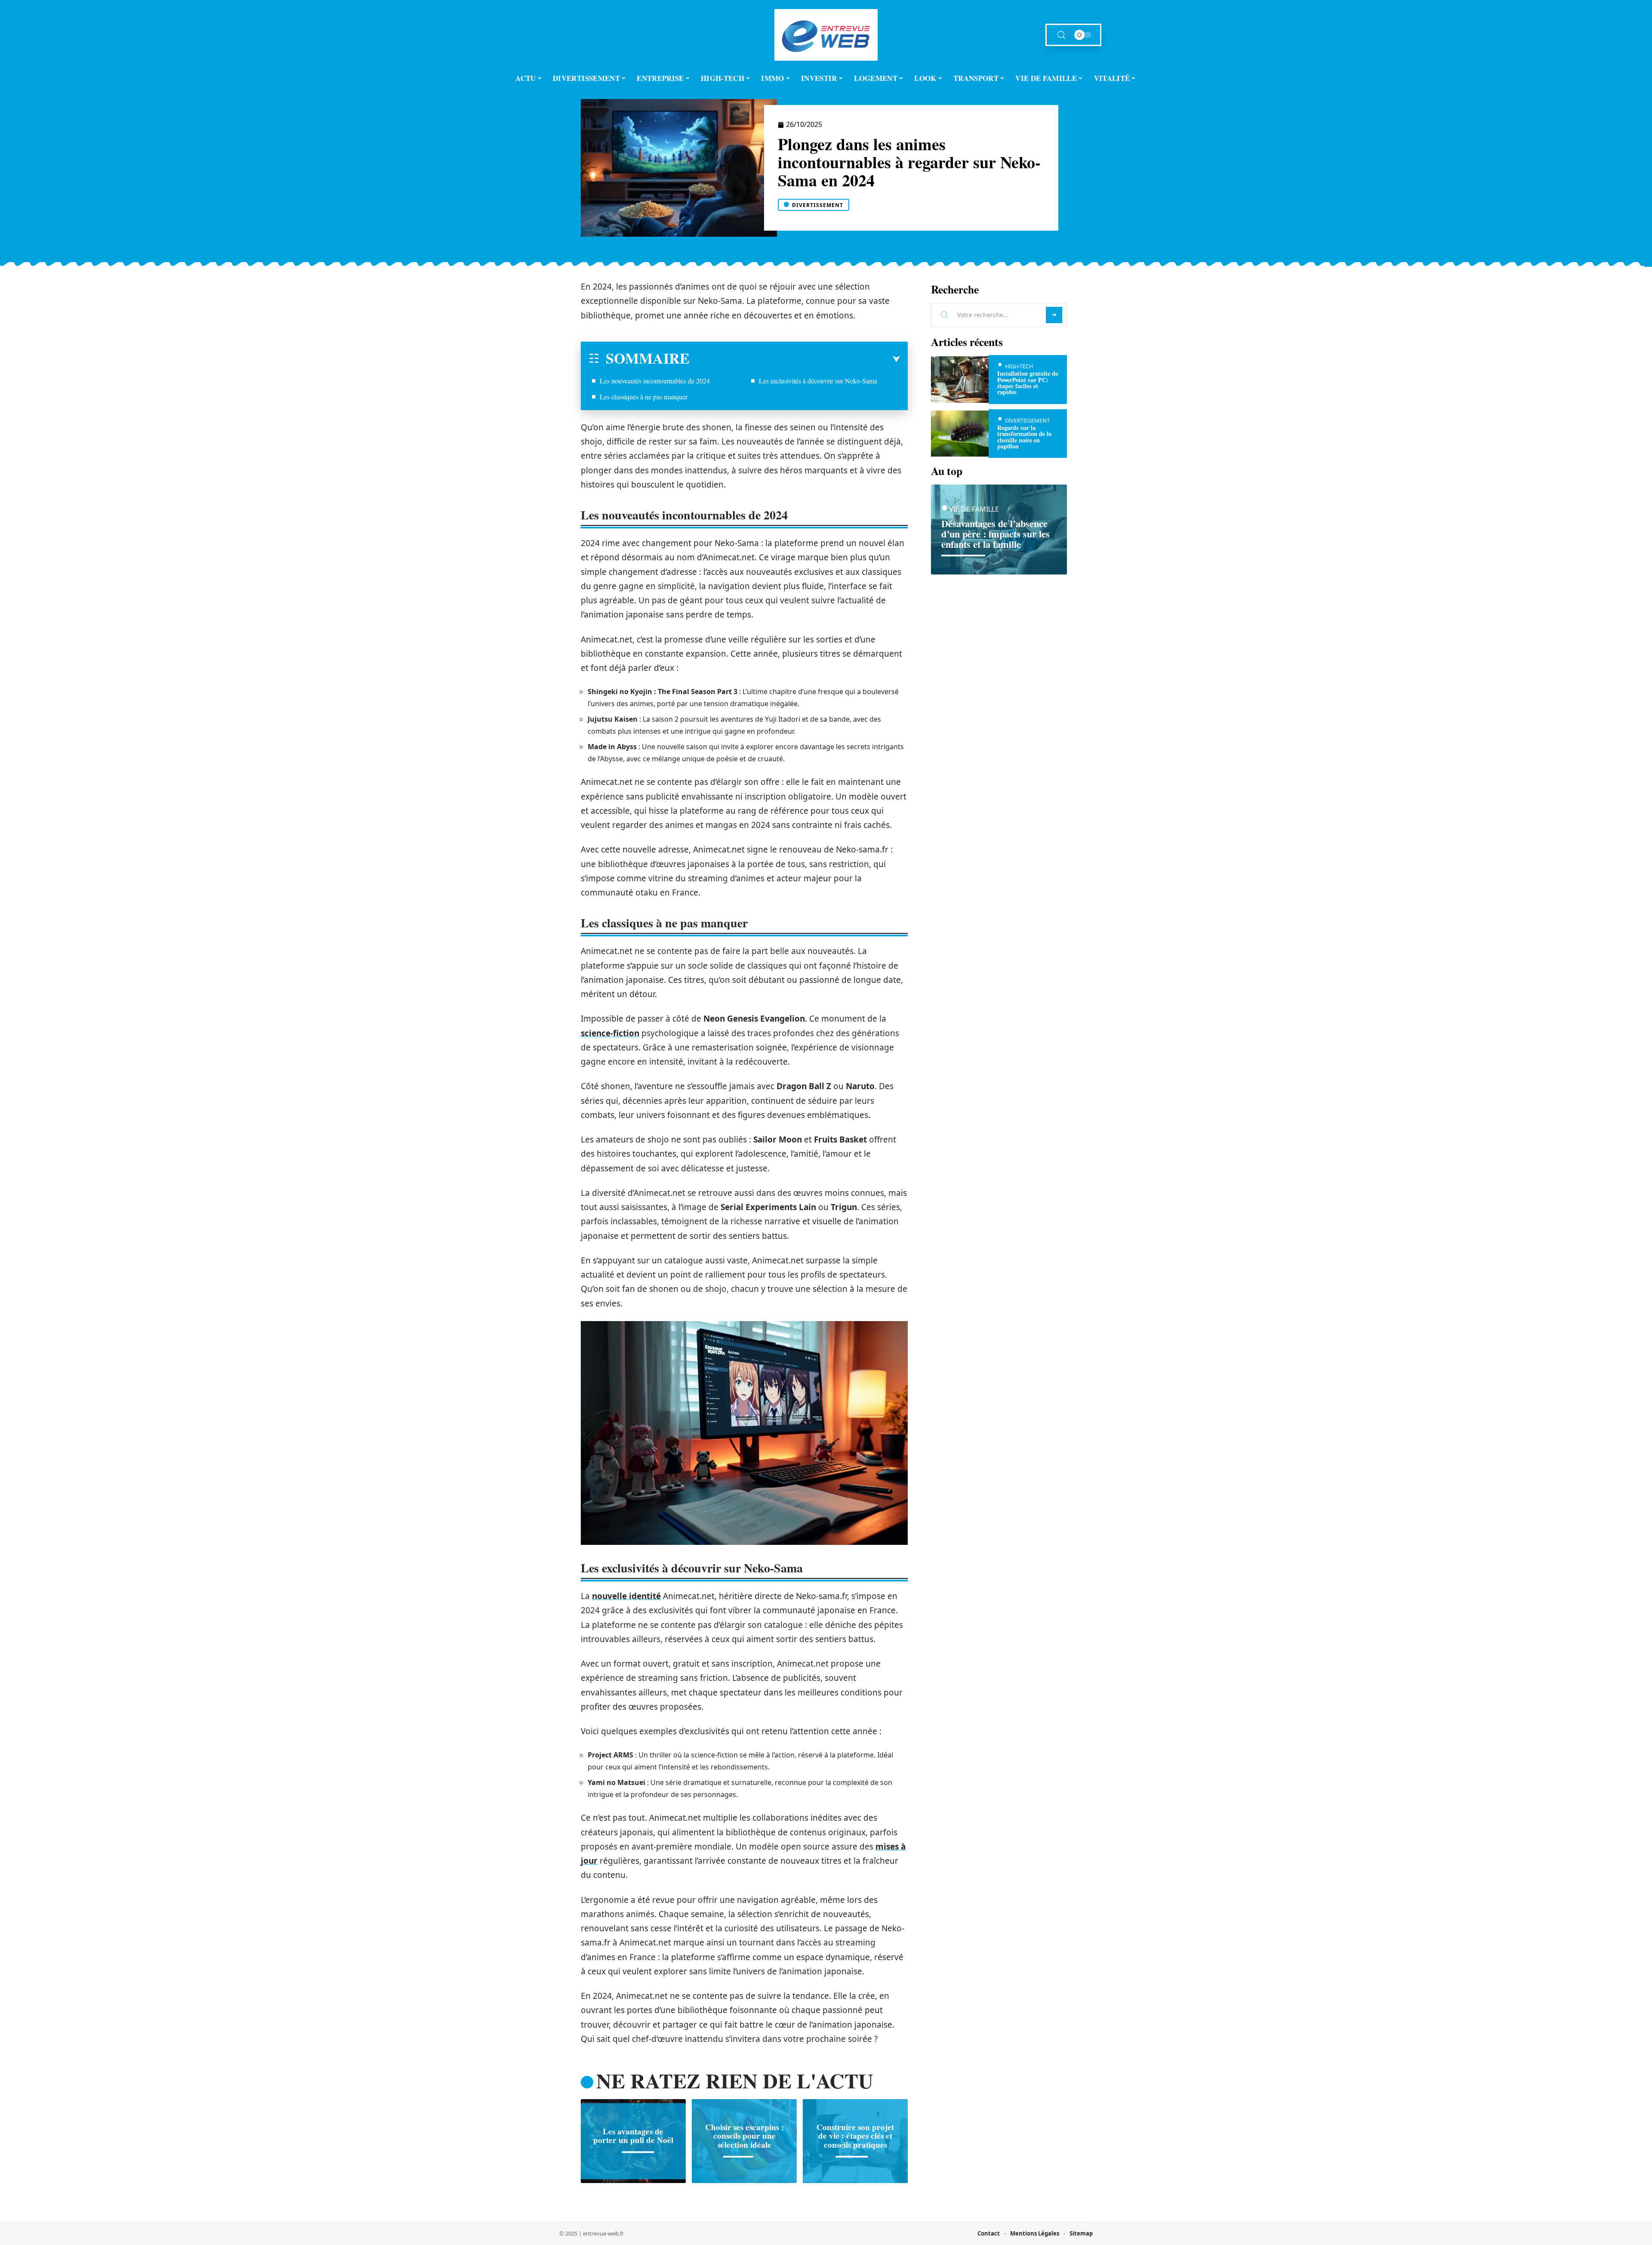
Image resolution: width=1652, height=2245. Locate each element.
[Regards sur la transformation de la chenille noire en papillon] (960, 434)
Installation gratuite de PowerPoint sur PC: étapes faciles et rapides (1028, 383)
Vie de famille (974, 509)
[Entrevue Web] (826, 35)
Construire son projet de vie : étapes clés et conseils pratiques (855, 2136)
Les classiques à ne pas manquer (644, 397)
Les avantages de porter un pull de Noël (633, 2136)
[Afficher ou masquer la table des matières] (795, 359)
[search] (1061, 35)
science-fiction (610, 1033)
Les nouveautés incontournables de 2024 (655, 381)
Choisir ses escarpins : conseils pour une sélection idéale (744, 2136)
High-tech (1019, 366)
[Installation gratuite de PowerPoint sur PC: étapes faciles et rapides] (960, 379)
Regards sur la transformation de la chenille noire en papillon (1024, 437)
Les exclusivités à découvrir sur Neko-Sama (818, 381)
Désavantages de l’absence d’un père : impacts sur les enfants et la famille (996, 534)
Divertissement (818, 205)
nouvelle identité (626, 1596)
